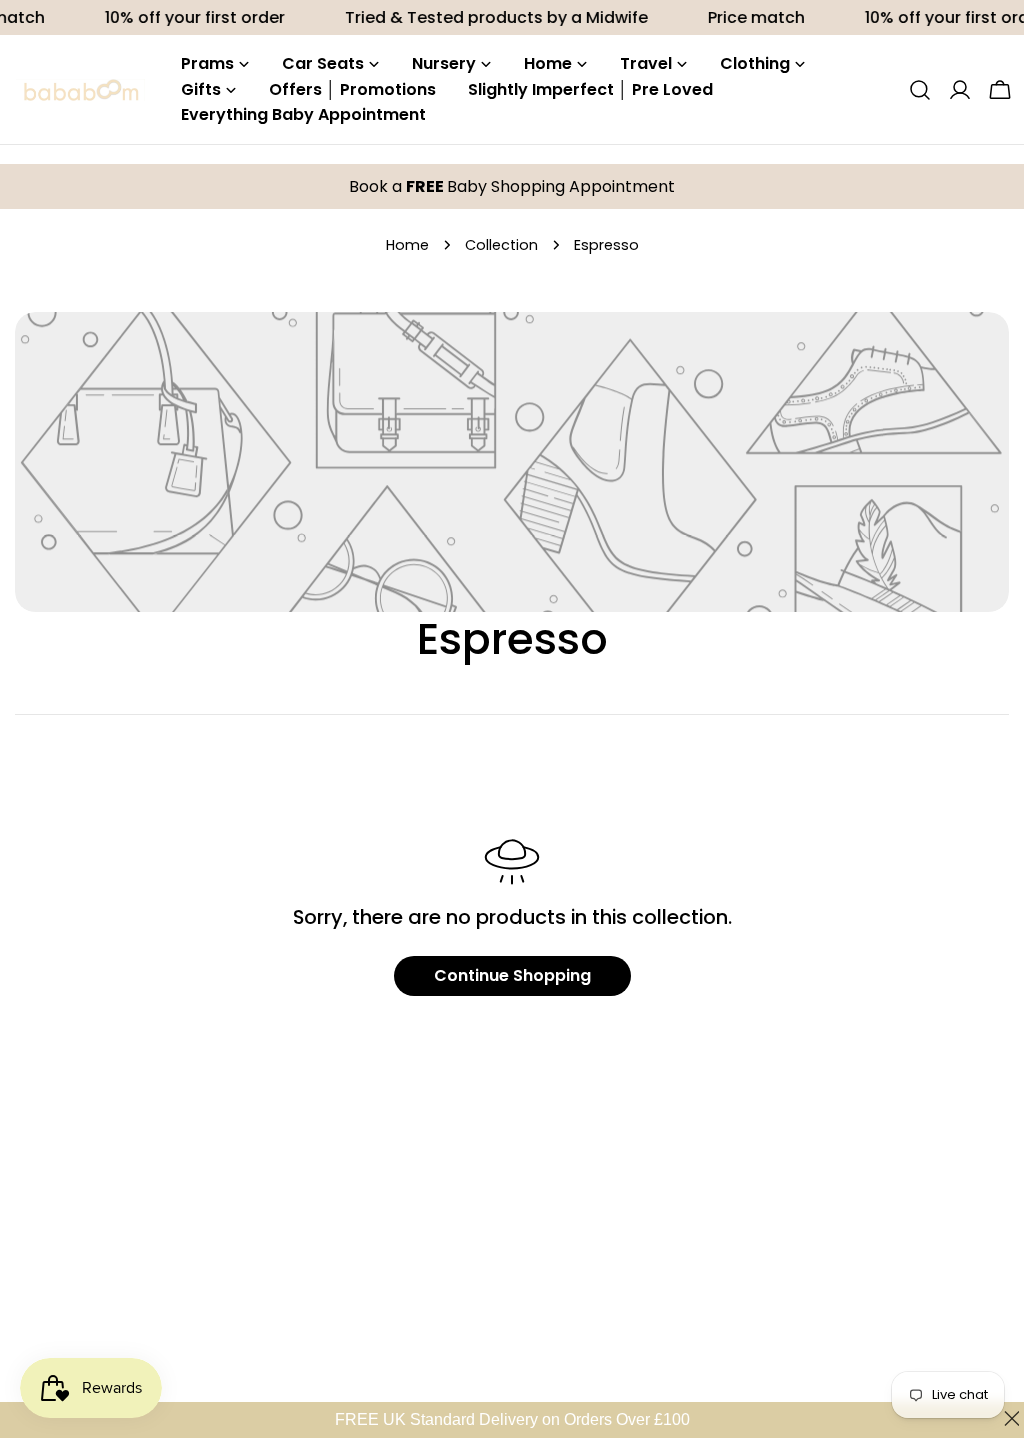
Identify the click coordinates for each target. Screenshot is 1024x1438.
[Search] (920, 90)
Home (407, 245)
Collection (501, 245)
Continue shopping (512, 975)
